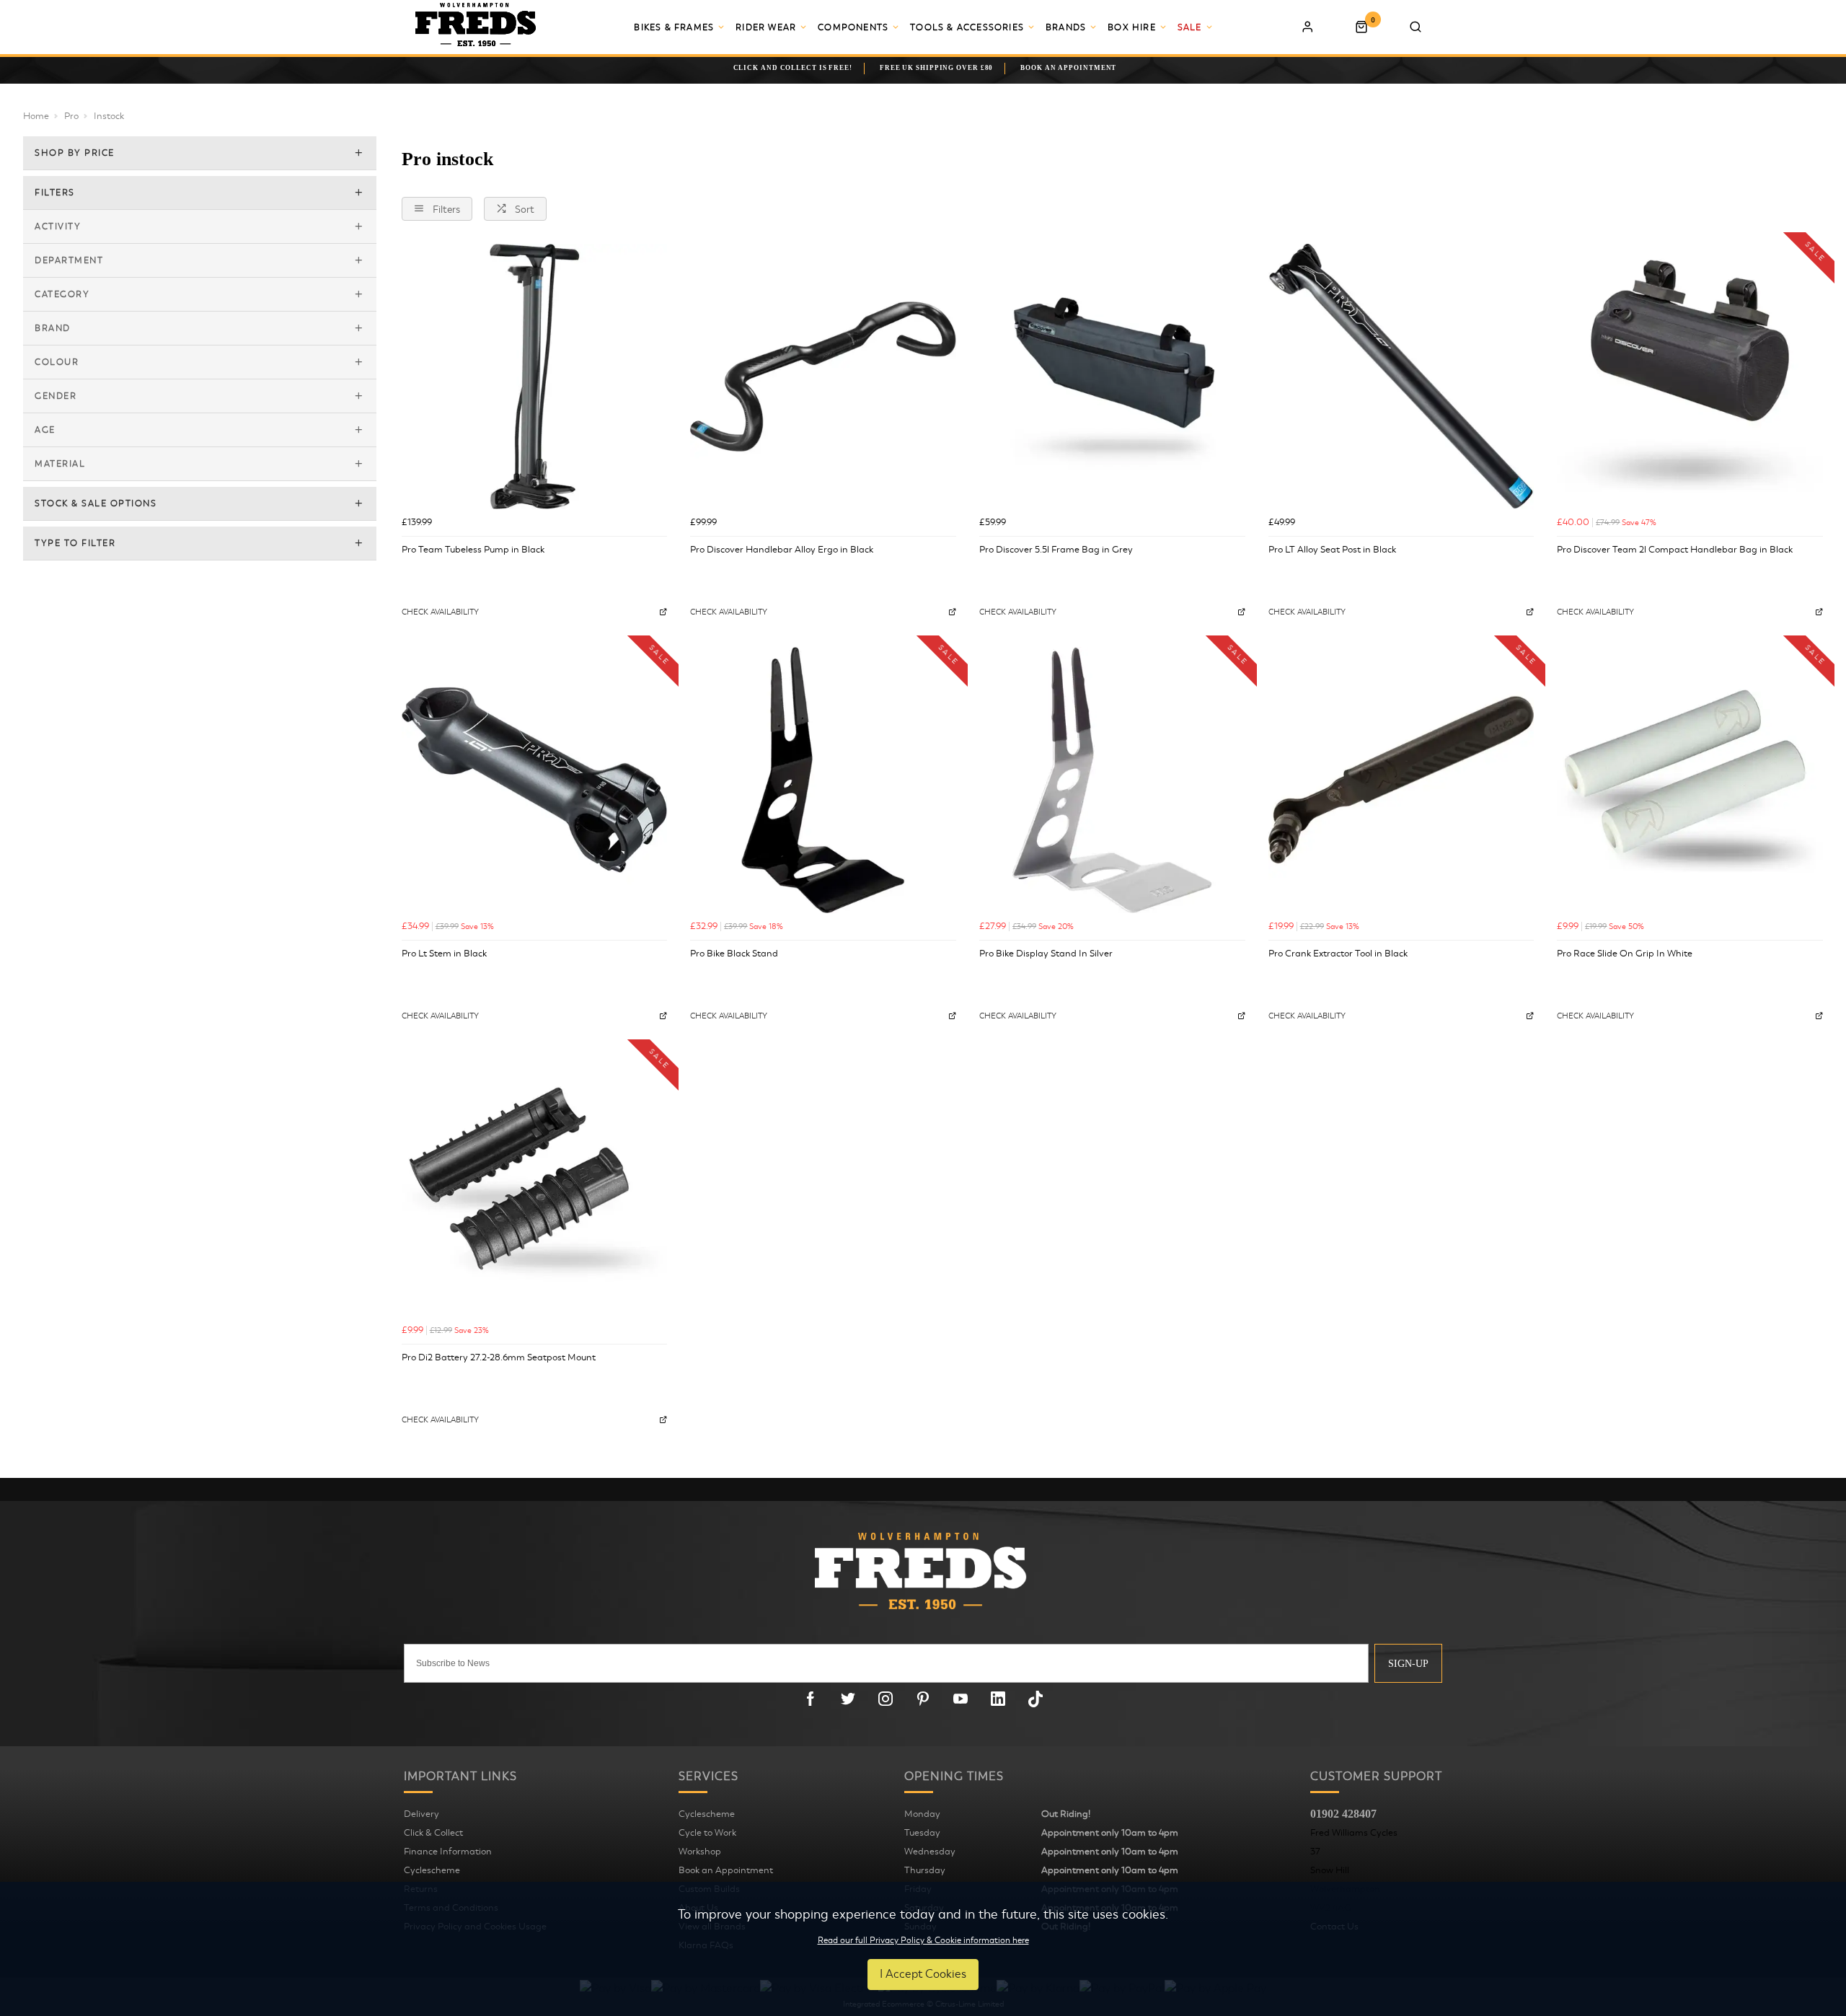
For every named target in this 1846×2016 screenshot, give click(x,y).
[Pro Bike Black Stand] (823, 780)
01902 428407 (1343, 1814)
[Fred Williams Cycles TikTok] (1035, 1699)
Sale (1190, 27)
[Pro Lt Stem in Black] (535, 780)
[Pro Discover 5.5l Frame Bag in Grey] (1112, 377)
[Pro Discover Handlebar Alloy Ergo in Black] (823, 377)
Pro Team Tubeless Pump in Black (473, 550)
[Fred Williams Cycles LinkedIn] (998, 1699)
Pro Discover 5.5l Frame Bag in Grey (1056, 550)
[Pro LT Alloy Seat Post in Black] (1401, 377)
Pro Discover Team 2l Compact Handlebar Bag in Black (1675, 550)
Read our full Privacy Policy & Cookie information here (923, 1940)
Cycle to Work (707, 1833)
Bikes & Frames (674, 27)
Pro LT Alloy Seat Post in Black (1332, 550)
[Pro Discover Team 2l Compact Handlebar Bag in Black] (1690, 377)
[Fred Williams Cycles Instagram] (886, 1699)
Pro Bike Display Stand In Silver (1046, 954)
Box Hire (1132, 27)
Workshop (700, 1852)
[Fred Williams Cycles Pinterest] (923, 1699)
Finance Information (448, 1852)
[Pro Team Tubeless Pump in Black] (535, 377)
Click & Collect (433, 1833)
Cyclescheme (432, 1870)
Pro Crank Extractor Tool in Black (1338, 954)
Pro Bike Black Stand (734, 954)
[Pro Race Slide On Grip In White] (1690, 780)
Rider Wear (766, 27)
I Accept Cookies (923, 1974)
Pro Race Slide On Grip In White (1625, 954)
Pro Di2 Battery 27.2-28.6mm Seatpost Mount (499, 1357)
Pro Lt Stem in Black (444, 954)
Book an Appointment (726, 1870)
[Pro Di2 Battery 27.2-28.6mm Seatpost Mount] (535, 1184)
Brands (1066, 27)
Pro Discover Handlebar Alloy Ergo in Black (782, 550)
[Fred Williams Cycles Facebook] (811, 1699)
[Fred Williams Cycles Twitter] (848, 1699)
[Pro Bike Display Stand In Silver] (1112, 780)
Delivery (421, 1814)
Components (853, 27)
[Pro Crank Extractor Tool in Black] (1401, 780)
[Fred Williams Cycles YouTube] (960, 1699)
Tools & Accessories (967, 27)
